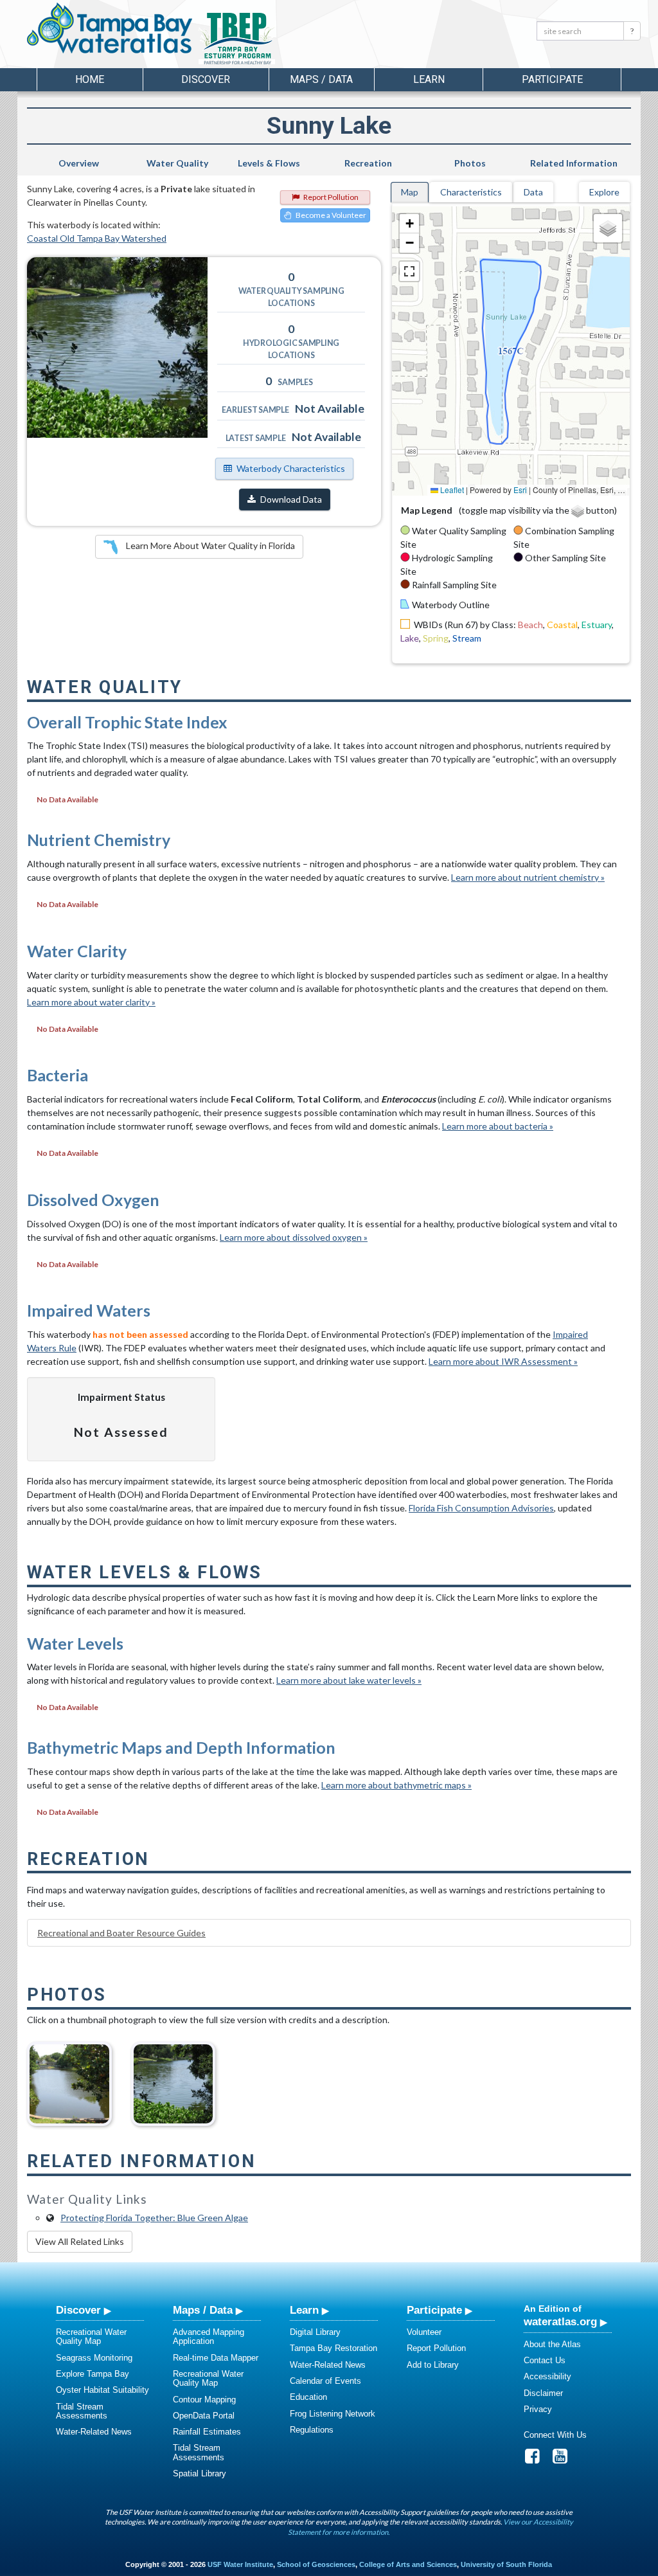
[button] (409, 224)
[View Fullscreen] (409, 271)
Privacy (538, 2409)
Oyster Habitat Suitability (102, 2390)
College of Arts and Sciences (408, 2564)
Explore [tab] (604, 192)
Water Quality (177, 163)
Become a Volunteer (331, 215)
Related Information (574, 163)
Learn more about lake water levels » (349, 1680)
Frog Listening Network (333, 2414)
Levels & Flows (269, 163)
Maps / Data (203, 2310)
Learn (304, 2310)
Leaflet (451, 490)
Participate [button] (552, 79)
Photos (470, 163)
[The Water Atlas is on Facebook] (537, 2459)
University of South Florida (506, 2564)
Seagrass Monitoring (94, 2358)
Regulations (312, 2430)
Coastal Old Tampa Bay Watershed (97, 238)
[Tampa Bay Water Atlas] (110, 29)
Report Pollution (331, 197)
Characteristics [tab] (471, 192)
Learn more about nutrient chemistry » (528, 877)
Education (308, 2397)
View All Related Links (80, 2241)
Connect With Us (555, 2435)
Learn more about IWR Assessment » (503, 1361)
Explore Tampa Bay (93, 2374)
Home (90, 79)
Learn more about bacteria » (498, 1126)
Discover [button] (206, 79)
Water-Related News (94, 2432)
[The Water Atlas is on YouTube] (564, 2459)
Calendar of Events (325, 2381)
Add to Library (433, 2365)
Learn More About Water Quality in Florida (209, 545)
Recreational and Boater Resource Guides (121, 1933)
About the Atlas (552, 2344)
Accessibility (547, 2376)
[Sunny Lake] (69, 2079)
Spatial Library (200, 2473)
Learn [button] (429, 79)
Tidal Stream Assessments (82, 2411)
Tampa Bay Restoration (333, 2348)
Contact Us (545, 2360)
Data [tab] (533, 192)
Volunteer (424, 2332)
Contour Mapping (204, 2400)
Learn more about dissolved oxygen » (294, 1237)
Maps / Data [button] (321, 79)
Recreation (368, 163)
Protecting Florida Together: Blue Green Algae (154, 2218)
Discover (78, 2310)
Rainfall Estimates (207, 2432)
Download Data (291, 499)
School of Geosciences (316, 2564)
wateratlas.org (560, 2321)
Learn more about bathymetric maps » (396, 1785)
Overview (79, 163)
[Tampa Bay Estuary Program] (274, 39)
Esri (520, 490)
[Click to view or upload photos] (117, 347)
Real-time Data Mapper (216, 2358)
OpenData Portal (204, 2416)
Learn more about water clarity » (91, 1002)
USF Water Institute (240, 2564)
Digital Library (315, 2332)
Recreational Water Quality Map (91, 2337)
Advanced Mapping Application (209, 2337)
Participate (434, 2310)
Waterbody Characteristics (291, 468)
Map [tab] (410, 192)
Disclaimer (543, 2393)
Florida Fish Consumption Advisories (481, 1508)
